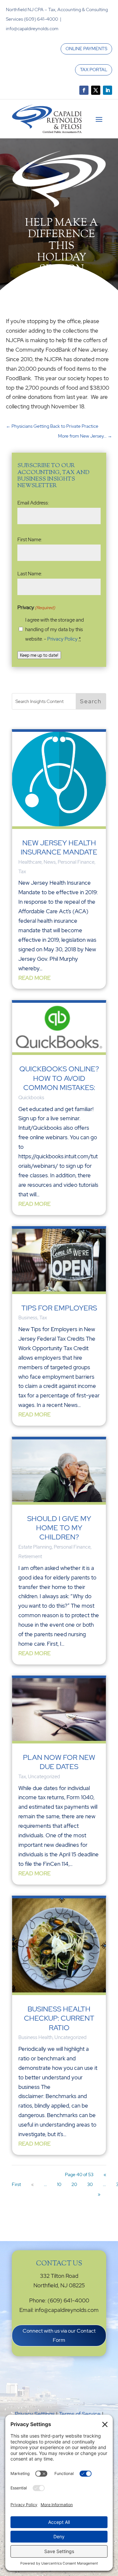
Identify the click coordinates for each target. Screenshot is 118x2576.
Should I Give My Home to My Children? (59, 1528)
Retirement (30, 1556)
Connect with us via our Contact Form (59, 2335)
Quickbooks (31, 1098)
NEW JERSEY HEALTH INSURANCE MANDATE (59, 847)
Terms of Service (80, 2414)
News (50, 862)
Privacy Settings (35, 2414)
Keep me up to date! (39, 655)
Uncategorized (44, 1777)
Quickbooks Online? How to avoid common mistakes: (59, 1078)
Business (28, 1318)
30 (90, 2184)
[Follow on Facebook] (84, 90)
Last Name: (30, 574)
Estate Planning (35, 1547)
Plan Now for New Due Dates (59, 1762)
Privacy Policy (62, 639)
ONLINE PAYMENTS (86, 49)
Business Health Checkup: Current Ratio (59, 2018)
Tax (22, 872)
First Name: (30, 540)
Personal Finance (76, 862)
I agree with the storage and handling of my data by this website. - (55, 629)
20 (74, 2184)
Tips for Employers (59, 1308)
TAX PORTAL (94, 70)
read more (34, 978)
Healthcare (30, 862)
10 (59, 2184)
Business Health (35, 2037)
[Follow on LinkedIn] (108, 90)
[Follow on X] (96, 90)
